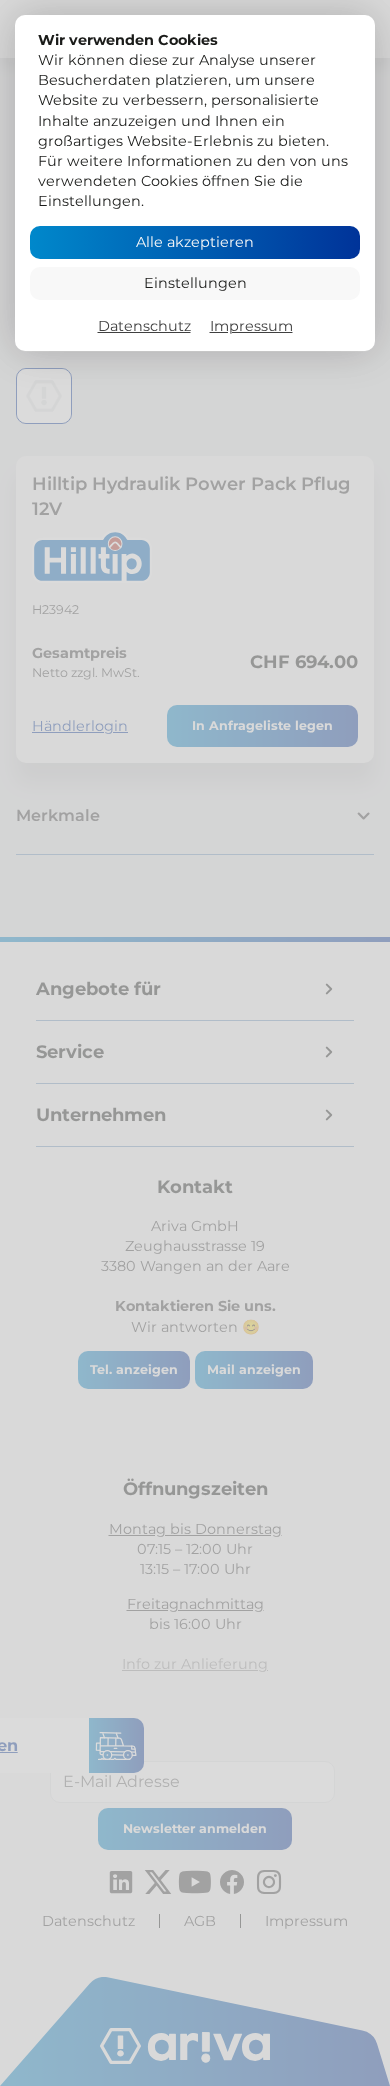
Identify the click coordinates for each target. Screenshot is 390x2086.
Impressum (251, 326)
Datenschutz (144, 326)
